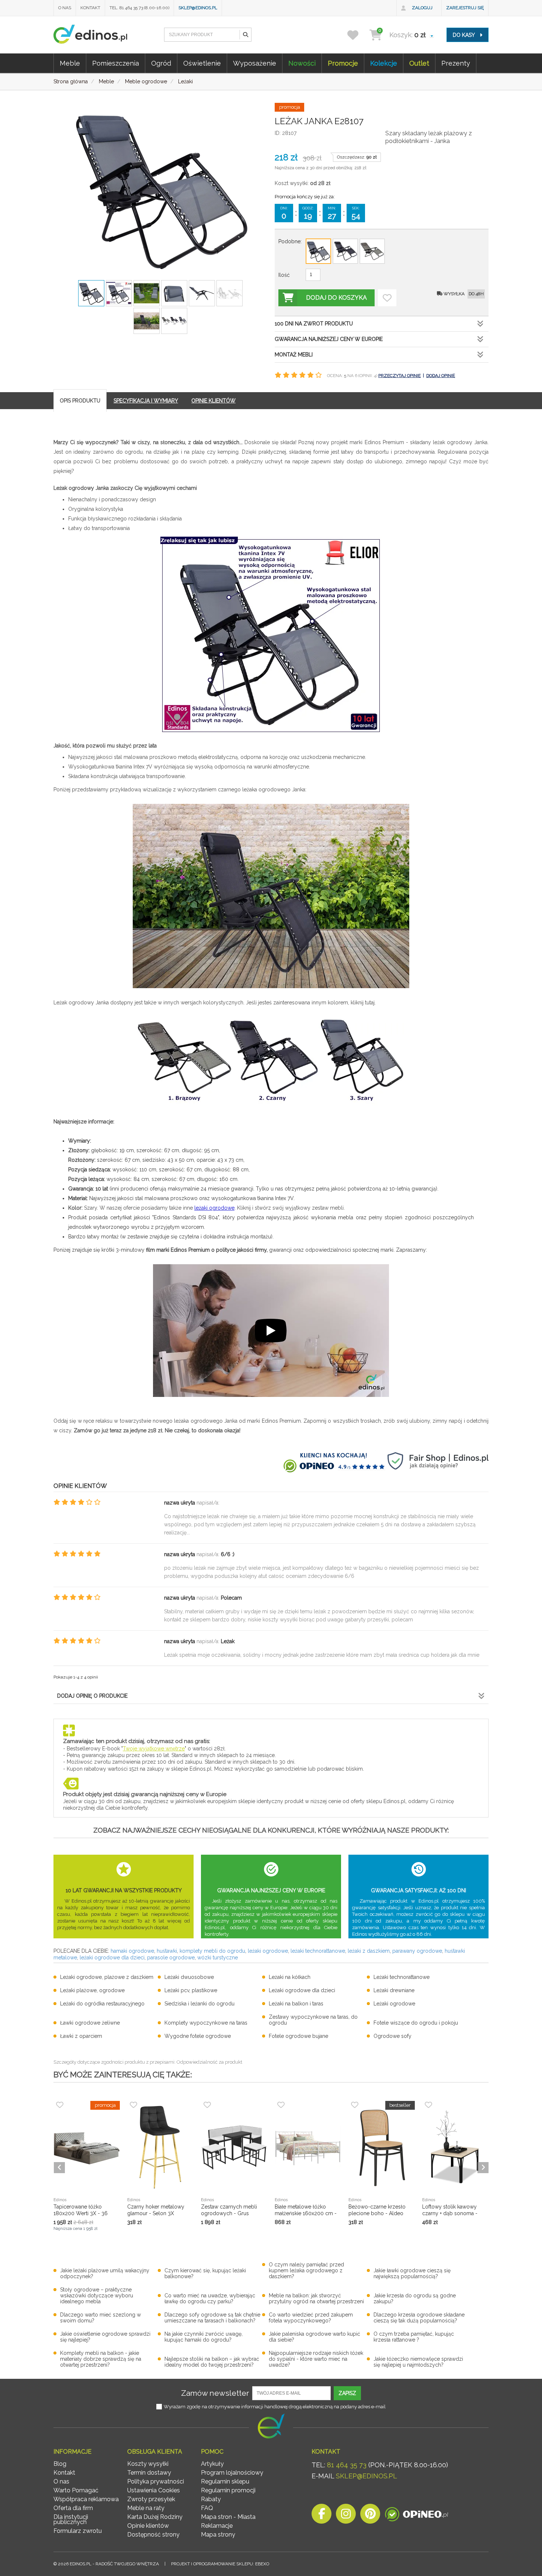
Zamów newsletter (215, 2393)
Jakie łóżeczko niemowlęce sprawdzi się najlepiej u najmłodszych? (418, 2362)
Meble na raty (146, 2508)
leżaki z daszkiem (369, 1951)
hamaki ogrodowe (132, 1951)
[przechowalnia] (357, 35)
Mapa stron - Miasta (228, 2517)
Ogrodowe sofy (392, 2036)
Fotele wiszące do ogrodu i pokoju (416, 2023)
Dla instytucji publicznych (71, 2519)
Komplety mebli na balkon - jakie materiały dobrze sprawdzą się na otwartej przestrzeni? (101, 2359)
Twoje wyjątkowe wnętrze (154, 1749)
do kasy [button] (464, 35)
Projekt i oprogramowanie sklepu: (220, 2564)
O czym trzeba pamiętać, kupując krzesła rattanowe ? (414, 2337)
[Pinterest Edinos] (370, 2516)
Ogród (161, 63)
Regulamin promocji (228, 2490)
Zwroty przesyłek (151, 2499)
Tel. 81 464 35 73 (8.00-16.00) (139, 8)
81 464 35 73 (347, 2465)
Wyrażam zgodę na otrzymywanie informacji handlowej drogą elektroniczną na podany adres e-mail (275, 2407)
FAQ (207, 2508)
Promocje (343, 63)
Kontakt (90, 8)
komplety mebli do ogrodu (212, 1951)
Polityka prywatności (156, 2481)
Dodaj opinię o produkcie (92, 1696)
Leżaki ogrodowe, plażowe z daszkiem (107, 1977)
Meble (70, 63)
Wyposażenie (255, 63)
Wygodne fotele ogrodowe (198, 2036)
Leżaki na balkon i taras (296, 2004)
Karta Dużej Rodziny (155, 2517)
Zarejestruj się (465, 8)
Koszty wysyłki (148, 2464)
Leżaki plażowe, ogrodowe (92, 1990)
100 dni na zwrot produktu (314, 324)
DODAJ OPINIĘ (441, 376)
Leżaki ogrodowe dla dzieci (302, 1990)
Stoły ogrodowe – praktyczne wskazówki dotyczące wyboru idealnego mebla (97, 2296)
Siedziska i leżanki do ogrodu (199, 2004)
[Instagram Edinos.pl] (346, 2516)
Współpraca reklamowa (86, 2499)
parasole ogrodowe (171, 1958)
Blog (60, 2464)
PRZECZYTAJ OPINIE (399, 376)
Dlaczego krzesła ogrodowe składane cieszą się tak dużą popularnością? (419, 2318)
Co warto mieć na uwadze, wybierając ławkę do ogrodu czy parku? (210, 2298)
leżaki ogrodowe (214, 1208)
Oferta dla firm (73, 2508)
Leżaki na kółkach (290, 1977)
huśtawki (167, 1951)
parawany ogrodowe (417, 1951)
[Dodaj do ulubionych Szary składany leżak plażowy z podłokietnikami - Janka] (387, 298)
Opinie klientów (148, 2526)
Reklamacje (217, 2526)
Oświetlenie (202, 63)
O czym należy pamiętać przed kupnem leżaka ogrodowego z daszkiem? (306, 2270)
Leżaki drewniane (394, 1990)
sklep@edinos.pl (198, 8)
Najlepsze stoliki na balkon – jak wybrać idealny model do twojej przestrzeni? (212, 2362)
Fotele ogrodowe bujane (298, 2036)
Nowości (302, 63)
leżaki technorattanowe (318, 1951)
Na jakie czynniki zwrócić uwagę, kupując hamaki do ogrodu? (204, 2337)
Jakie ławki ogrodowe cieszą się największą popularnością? (412, 2273)
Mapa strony (218, 2535)
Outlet (419, 63)
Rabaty (211, 2499)
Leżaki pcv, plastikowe (191, 1990)
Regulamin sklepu (225, 2481)
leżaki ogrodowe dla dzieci (112, 1958)
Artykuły (212, 2464)
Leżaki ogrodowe (394, 2004)
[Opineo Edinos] (416, 2516)
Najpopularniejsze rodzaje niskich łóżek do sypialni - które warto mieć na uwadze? (316, 2359)
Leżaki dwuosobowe (189, 1977)
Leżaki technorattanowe (402, 1977)
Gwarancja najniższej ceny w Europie (329, 339)
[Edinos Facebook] (322, 2516)
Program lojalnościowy (232, 2473)
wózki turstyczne (218, 1958)
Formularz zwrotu (78, 2531)
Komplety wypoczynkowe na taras (206, 2023)
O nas (65, 8)
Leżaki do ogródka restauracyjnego (102, 2004)
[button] (245, 35)
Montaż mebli (294, 355)
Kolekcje (384, 63)
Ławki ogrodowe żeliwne (90, 2023)
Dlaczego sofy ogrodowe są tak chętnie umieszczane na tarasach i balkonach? (212, 2318)
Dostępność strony (153, 2535)
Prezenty (456, 63)
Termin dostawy (149, 2473)
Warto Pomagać (76, 2490)
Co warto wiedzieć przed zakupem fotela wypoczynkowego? (311, 2318)
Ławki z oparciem (81, 2036)
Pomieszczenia (116, 63)
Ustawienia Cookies (154, 2490)
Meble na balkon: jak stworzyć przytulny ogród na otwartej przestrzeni (316, 2298)
